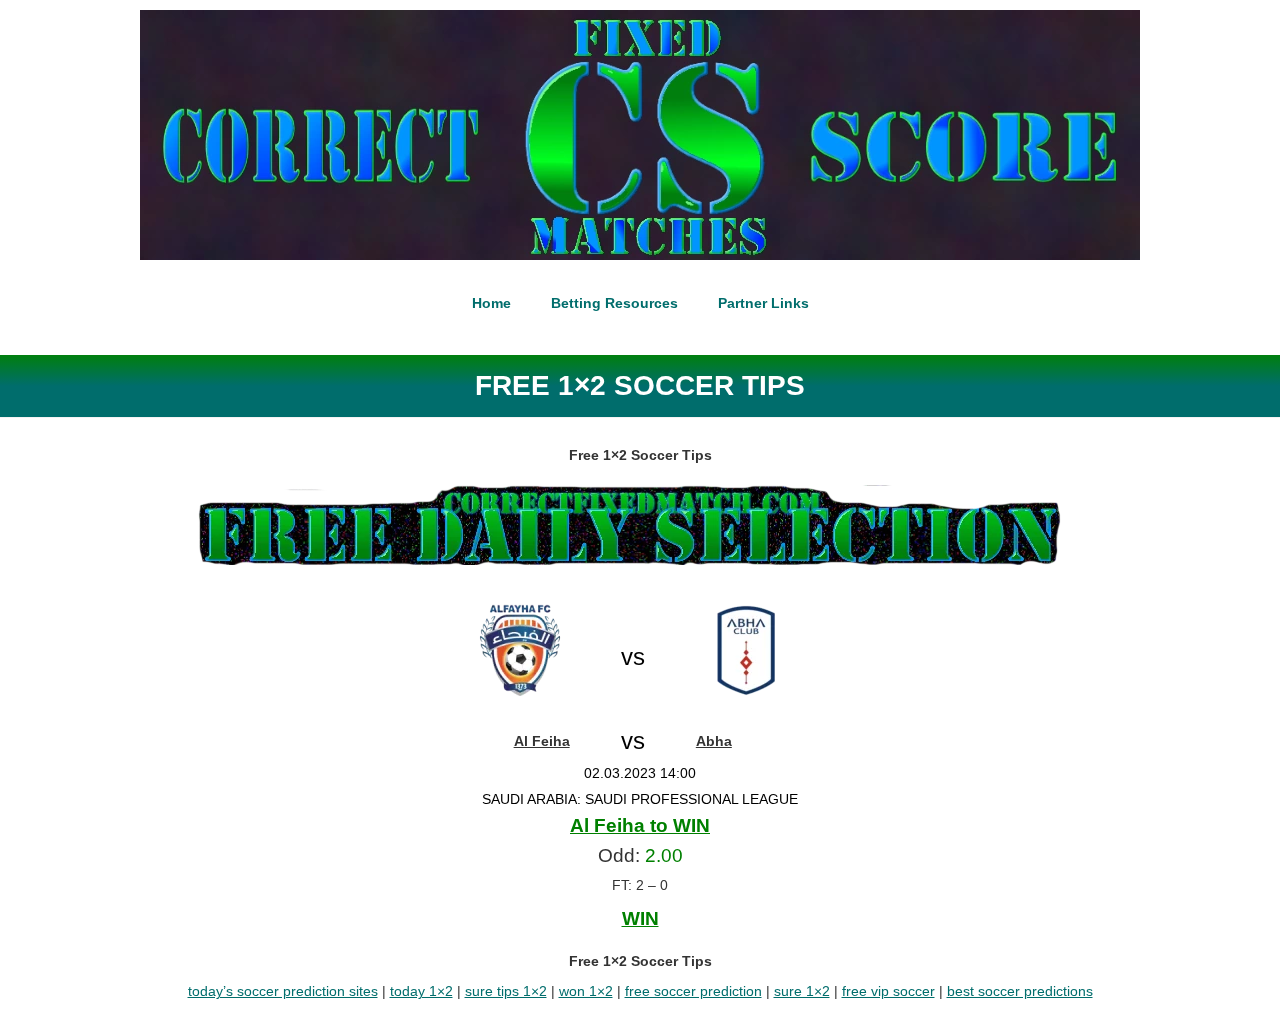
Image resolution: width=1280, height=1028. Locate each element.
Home (491, 303)
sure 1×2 (802, 991)
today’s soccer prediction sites (283, 991)
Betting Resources (614, 303)
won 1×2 (586, 991)
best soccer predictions (1020, 991)
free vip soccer (888, 991)
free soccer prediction (693, 991)
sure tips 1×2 (506, 991)
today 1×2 (421, 991)
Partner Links (763, 303)
